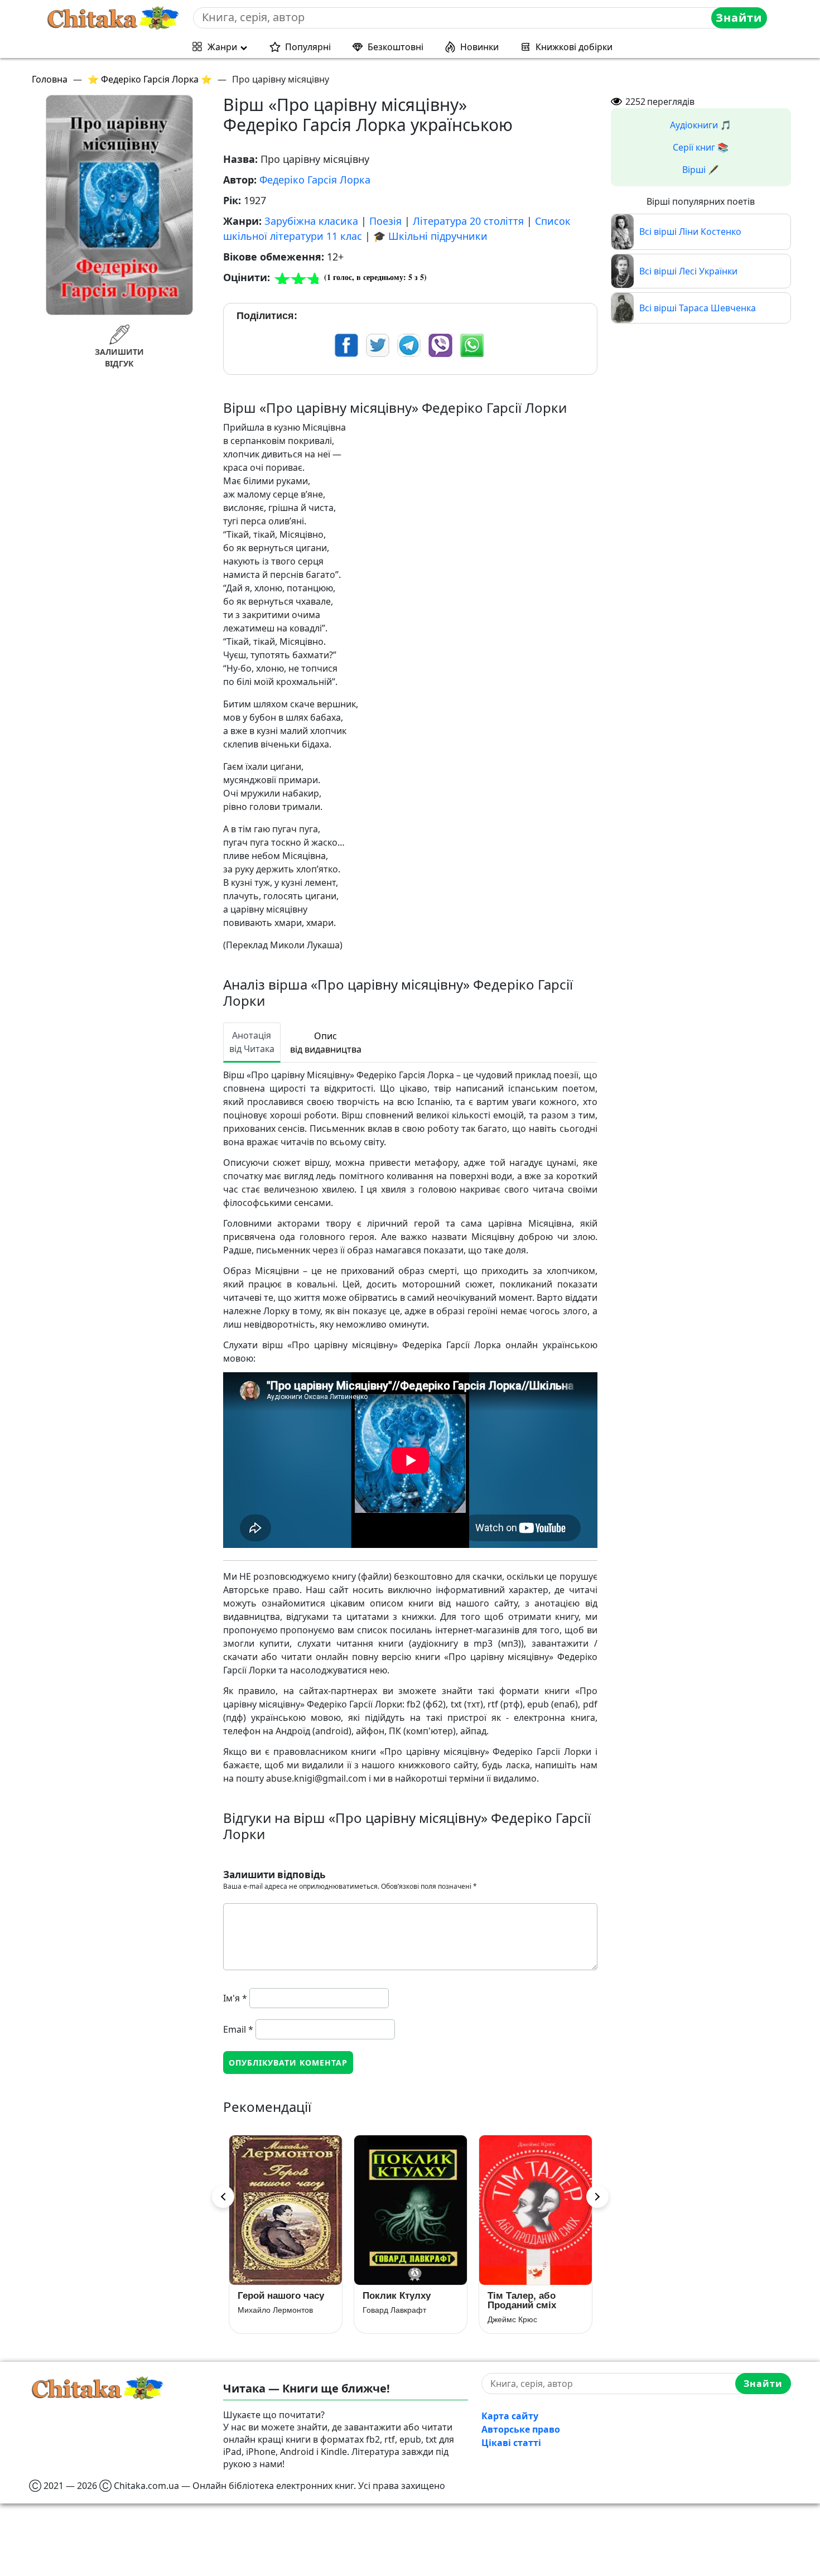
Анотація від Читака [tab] (252, 1042)
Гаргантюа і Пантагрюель (518, 2300)
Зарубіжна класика (311, 221)
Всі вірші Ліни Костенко (690, 231)
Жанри (222, 47)
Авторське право (521, 2429)
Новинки (479, 47)
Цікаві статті (511, 2443)
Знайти (739, 18)
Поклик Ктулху (272, 2296)
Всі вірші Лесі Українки (688, 271)
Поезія (385, 221)
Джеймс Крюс (387, 2319)
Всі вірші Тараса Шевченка (698, 308)
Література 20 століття (468, 221)
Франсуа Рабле (516, 2319)
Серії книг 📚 (701, 147)
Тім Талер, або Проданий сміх (397, 2300)
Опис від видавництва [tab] (326, 1043)
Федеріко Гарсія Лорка (315, 180)
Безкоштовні (395, 47)
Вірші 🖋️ (701, 170)
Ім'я (235, 1998)
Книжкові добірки (574, 47)
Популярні (308, 47)
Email (238, 2029)
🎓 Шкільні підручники (430, 236)
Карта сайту (510, 2416)
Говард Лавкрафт (269, 2310)
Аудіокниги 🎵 (701, 125)
